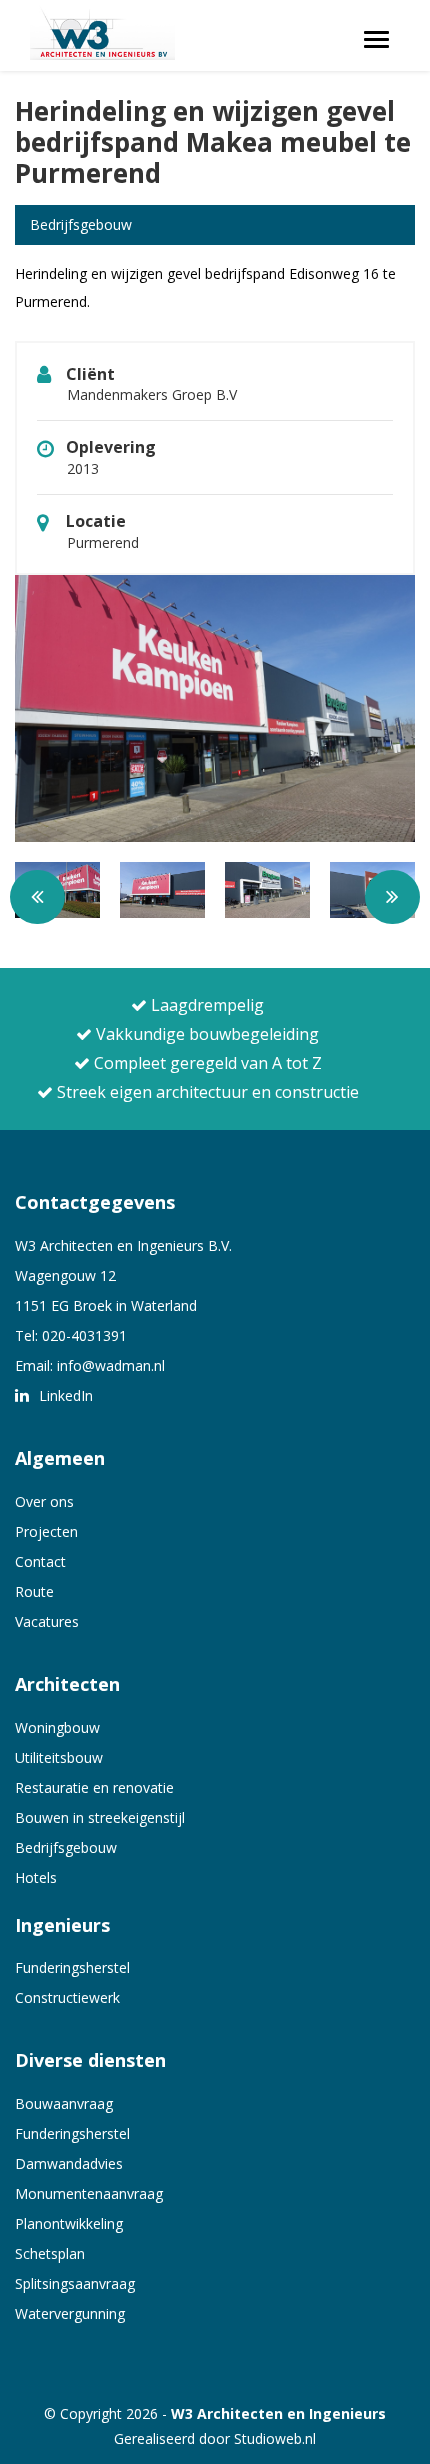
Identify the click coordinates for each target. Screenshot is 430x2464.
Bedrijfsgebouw (66, 1847)
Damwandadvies (69, 2163)
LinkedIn (64, 1395)
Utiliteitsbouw (59, 1757)
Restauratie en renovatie (94, 1787)
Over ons (44, 1501)
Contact (40, 1561)
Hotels (36, 1877)
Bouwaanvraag (64, 2103)
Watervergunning (70, 2313)
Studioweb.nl (275, 2438)
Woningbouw (57, 1727)
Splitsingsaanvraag (75, 2283)
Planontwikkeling (69, 2223)
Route (34, 1591)
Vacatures (47, 1621)
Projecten (46, 1531)
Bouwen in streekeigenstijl (100, 1817)
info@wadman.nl (111, 1365)
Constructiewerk (67, 1997)
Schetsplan (50, 2253)
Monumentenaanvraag (89, 2193)
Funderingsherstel (72, 1967)
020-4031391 (84, 1335)
